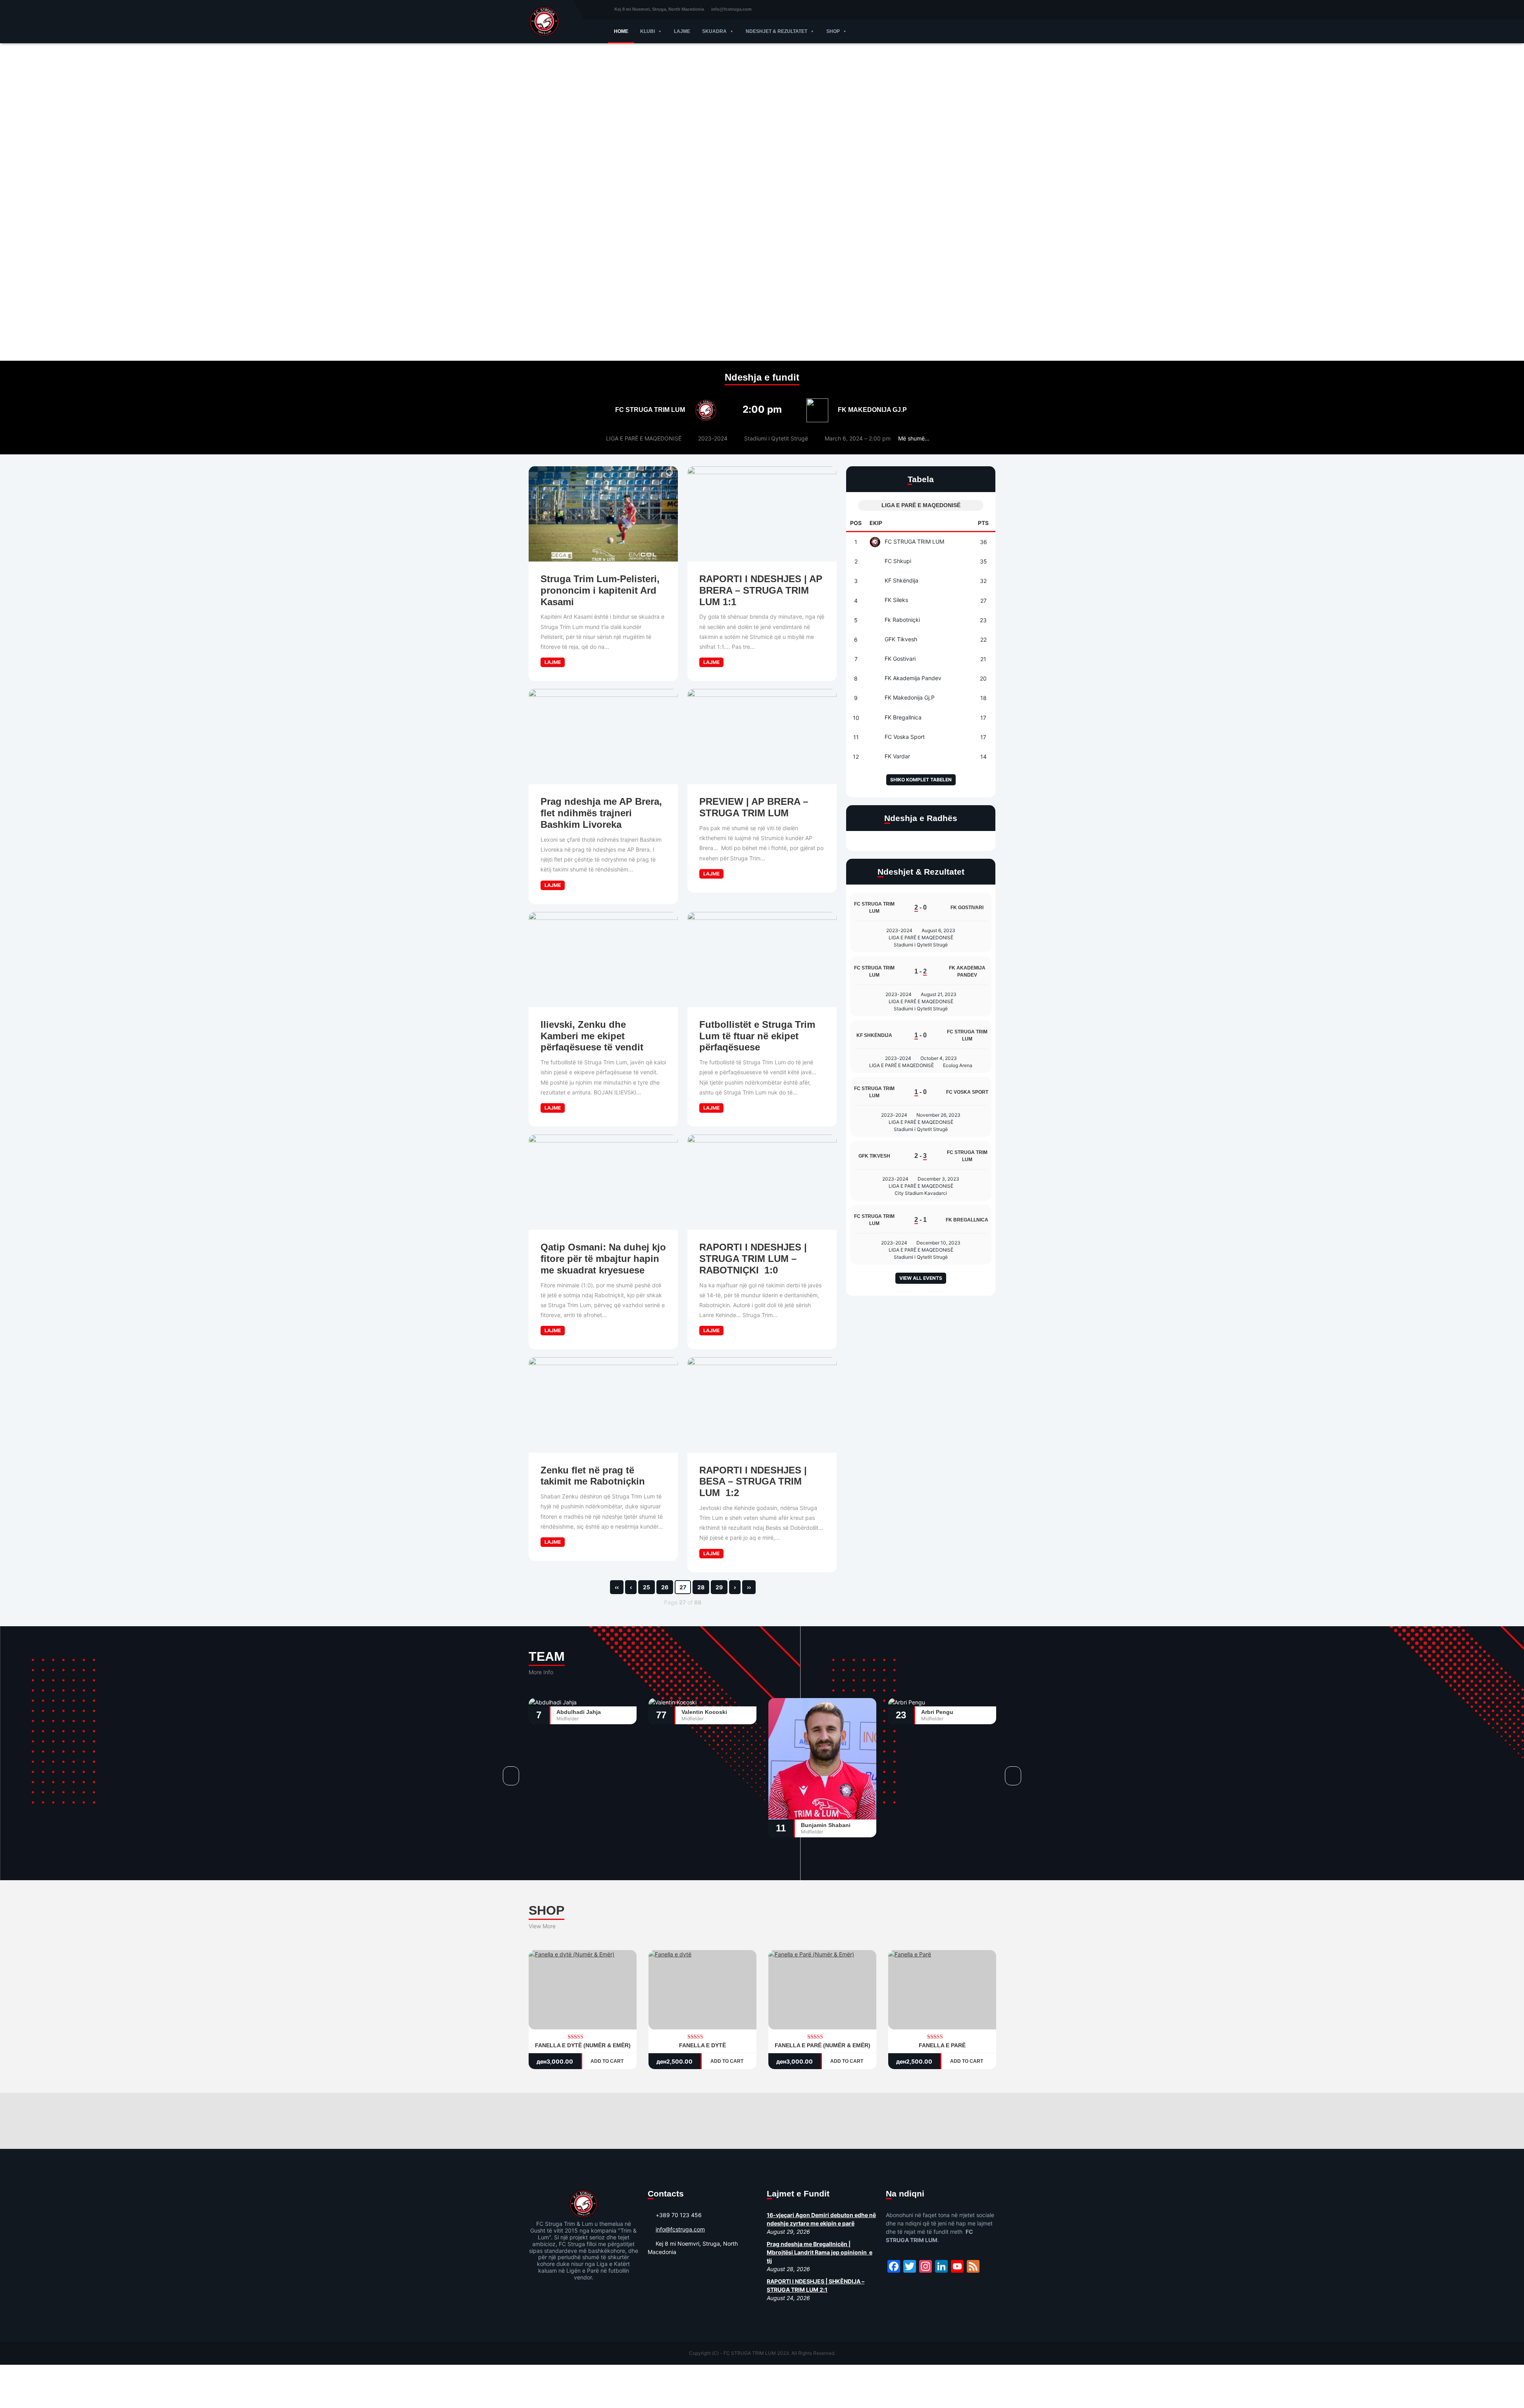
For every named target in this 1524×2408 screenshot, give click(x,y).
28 (701, 1587)
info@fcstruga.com (731, 9)
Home (621, 31)
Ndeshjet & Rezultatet (776, 31)
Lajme (682, 31)
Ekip (876, 523)
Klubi (648, 31)
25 (647, 1587)
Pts (983, 523)
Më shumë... (914, 438)
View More (542, 1926)
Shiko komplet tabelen (921, 780)
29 (719, 1587)
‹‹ (617, 1587)
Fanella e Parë (942, 2045)
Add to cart (608, 2061)
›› (749, 1587)
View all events (921, 1278)
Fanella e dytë (702, 2045)
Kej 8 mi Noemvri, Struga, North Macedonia (659, 9)
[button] (658, 31)
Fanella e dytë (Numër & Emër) (583, 2045)
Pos (856, 523)
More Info (541, 1672)
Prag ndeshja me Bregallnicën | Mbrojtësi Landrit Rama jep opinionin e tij (820, 2252)
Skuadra (714, 31)
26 (665, 1587)
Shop (833, 31)
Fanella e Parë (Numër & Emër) (823, 2045)
